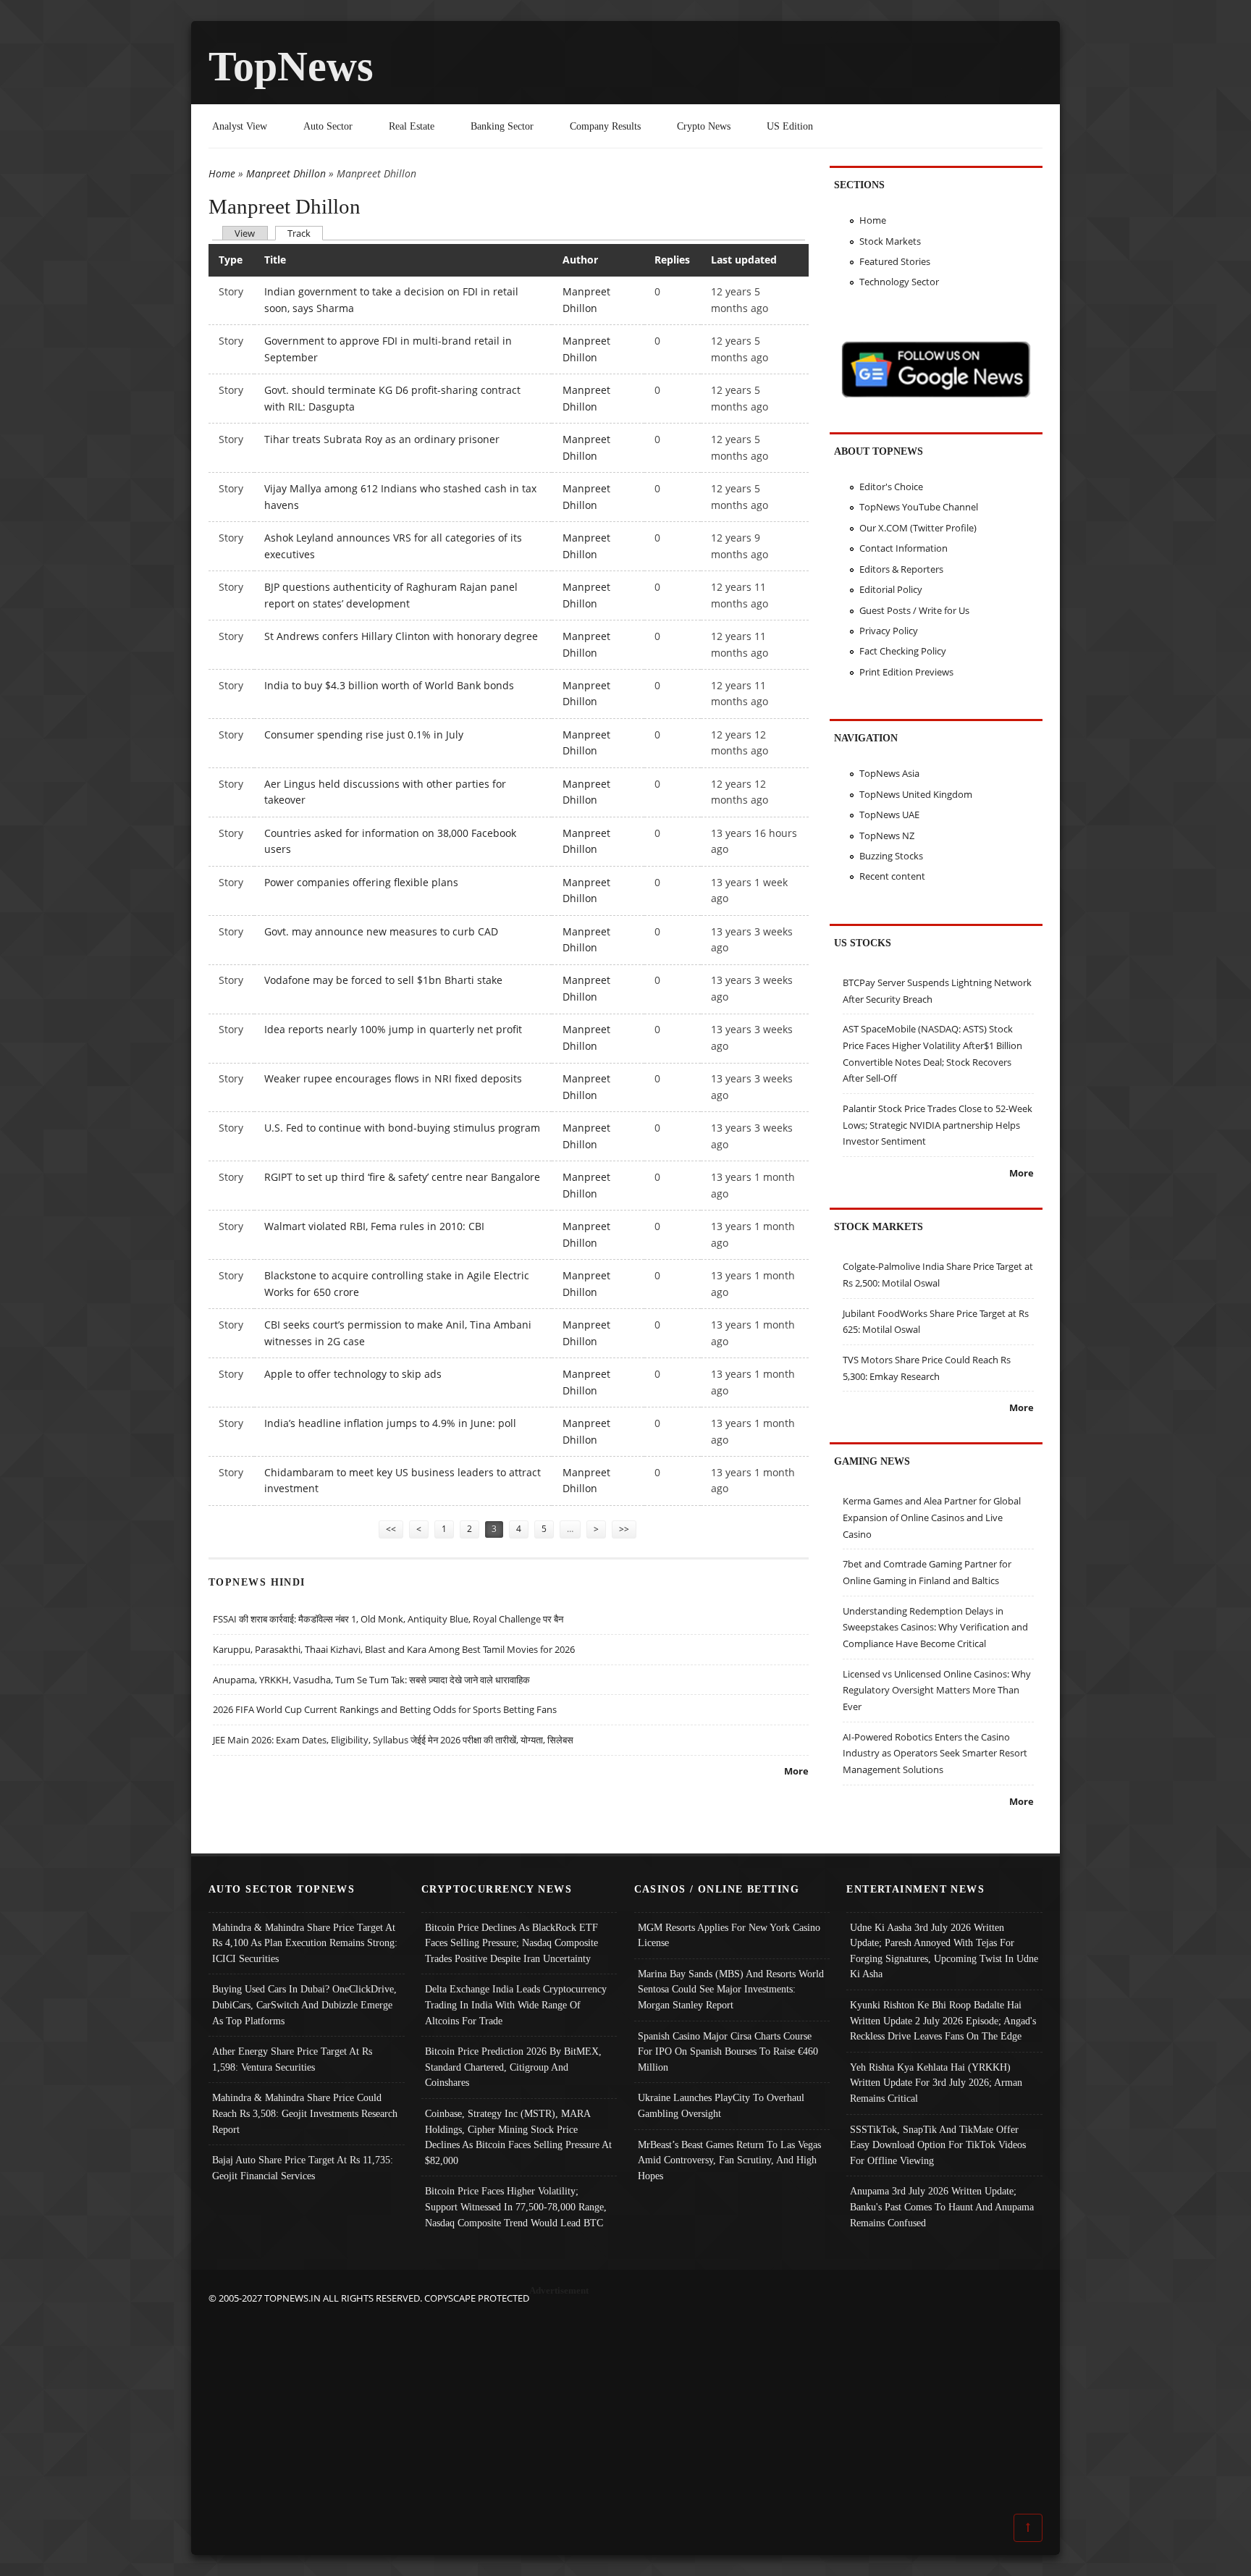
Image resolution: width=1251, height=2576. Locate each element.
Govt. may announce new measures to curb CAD (381, 931)
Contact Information (903, 548)
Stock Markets (890, 241)
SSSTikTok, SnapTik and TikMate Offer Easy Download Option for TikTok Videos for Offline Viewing (938, 2145)
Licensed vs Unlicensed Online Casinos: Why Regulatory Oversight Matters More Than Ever (937, 1690)
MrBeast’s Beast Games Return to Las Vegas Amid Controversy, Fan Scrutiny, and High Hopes (729, 2160)
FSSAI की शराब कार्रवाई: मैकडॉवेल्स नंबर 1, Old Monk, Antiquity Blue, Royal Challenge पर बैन (388, 1619)
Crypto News (704, 126)
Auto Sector (328, 126)
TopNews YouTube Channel (919, 507)
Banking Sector (502, 126)
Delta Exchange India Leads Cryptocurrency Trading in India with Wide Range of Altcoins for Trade (516, 2004)
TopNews (291, 66)
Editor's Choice (891, 487)
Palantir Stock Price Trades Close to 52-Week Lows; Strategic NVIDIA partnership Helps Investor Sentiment (938, 1125)
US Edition (790, 126)
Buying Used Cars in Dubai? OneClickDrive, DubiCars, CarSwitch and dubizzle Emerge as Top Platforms (304, 2004)
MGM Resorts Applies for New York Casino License (729, 1935)
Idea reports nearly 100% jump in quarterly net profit (393, 1029)
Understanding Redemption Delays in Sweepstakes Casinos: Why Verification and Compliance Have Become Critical (935, 1627)
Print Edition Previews (906, 672)
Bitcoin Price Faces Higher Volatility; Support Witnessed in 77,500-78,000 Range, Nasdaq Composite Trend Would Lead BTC (516, 2206)
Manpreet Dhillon (286, 173)
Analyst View (240, 126)
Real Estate (412, 126)
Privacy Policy (889, 631)
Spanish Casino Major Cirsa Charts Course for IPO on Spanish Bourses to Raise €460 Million (728, 2051)
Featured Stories (895, 261)
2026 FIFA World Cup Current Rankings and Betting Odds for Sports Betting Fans (385, 1709)
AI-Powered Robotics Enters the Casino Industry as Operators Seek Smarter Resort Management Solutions (935, 1753)
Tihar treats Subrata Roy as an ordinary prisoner (382, 439)
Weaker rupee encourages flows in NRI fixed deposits (393, 1078)
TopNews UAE (889, 815)
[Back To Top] (1028, 2527)
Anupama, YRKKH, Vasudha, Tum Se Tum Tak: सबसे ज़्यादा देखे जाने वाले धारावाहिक (371, 1680)
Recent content (892, 876)
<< (391, 1529)
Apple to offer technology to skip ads (353, 1374)
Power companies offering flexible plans (361, 882)
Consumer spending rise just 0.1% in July (364, 735)
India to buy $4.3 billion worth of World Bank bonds (389, 685)
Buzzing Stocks (891, 856)
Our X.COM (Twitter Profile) (918, 528)
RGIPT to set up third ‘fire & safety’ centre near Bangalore (402, 1177)
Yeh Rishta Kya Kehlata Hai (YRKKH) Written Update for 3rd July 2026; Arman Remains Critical (936, 2083)
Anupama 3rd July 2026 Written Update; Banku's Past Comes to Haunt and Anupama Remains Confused (942, 2206)
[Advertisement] (625, 2408)
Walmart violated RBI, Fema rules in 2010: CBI (374, 1226)
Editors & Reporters (901, 569)
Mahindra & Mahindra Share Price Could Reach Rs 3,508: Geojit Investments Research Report (305, 2113)
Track (305, 233)
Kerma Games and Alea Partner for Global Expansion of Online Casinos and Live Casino (932, 1517)
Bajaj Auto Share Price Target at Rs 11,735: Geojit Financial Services (303, 2168)
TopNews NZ (887, 835)
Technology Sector (899, 282)
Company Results (605, 126)
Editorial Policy (891, 589)
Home (222, 173)
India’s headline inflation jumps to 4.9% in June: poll (390, 1423)
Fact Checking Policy (903, 651)
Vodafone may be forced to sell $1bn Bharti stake (383, 980)
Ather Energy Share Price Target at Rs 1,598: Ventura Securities (292, 2059)
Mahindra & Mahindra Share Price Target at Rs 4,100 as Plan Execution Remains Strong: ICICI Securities (305, 1943)
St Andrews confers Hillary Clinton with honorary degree (401, 636)
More (796, 1771)
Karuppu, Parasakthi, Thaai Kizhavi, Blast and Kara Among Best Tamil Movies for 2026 (394, 1649)
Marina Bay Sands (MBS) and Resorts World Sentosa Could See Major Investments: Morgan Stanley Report (731, 1989)
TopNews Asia (889, 773)
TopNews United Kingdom (916, 794)
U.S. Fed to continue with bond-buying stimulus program (402, 1128)
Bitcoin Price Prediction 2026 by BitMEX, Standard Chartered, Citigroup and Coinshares (513, 2067)
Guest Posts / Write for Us (914, 610)
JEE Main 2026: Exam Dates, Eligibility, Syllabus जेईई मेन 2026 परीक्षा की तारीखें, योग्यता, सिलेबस (393, 1740)
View (245, 233)
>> (624, 1529)
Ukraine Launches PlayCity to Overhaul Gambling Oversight (721, 2105)
